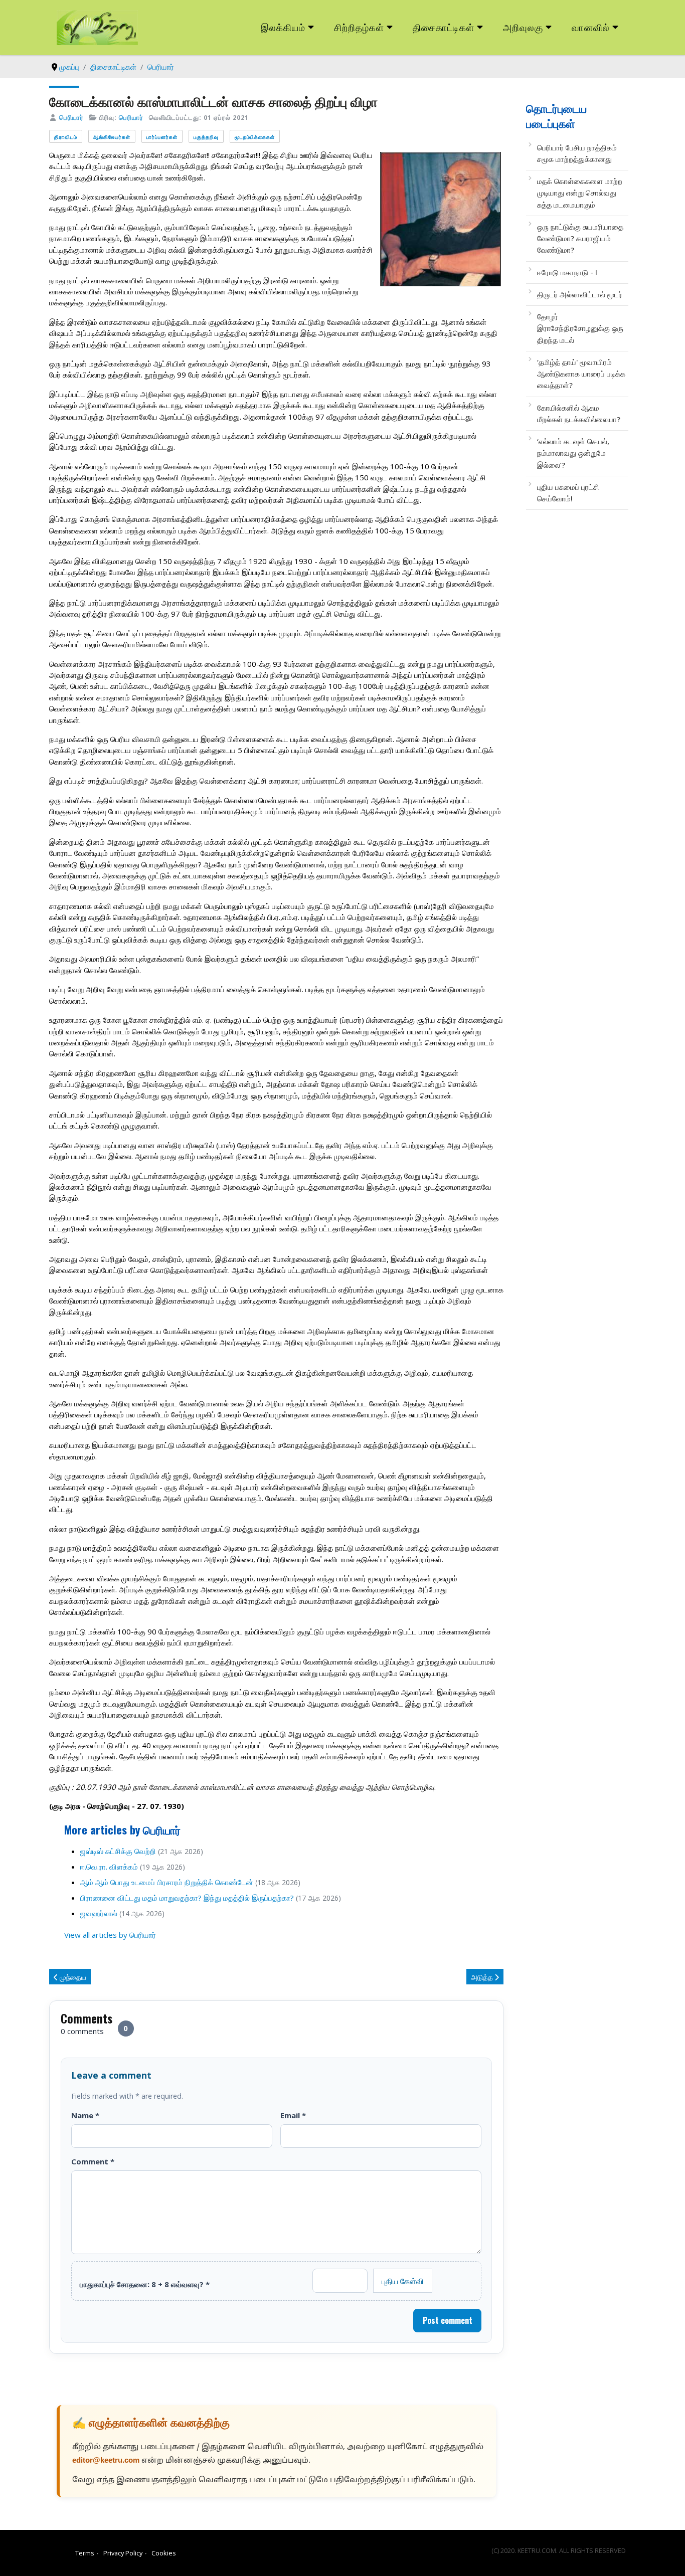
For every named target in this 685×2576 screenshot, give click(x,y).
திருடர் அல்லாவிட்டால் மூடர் (580, 294)
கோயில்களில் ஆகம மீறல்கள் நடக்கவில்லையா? (579, 413)
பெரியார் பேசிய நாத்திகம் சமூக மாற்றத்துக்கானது (577, 153)
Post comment (448, 2320)
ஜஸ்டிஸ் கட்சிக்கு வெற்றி (118, 1851)
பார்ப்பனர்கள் (162, 137)
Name (85, 2115)
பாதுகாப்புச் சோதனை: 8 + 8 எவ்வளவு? (145, 2284)
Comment (93, 2161)
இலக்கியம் (283, 27)
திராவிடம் (66, 137)
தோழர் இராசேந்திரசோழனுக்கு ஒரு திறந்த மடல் (580, 328)
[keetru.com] (97, 27)
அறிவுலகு (523, 27)
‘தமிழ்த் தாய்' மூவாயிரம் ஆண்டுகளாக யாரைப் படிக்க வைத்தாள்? (581, 374)
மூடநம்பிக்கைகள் (255, 137)
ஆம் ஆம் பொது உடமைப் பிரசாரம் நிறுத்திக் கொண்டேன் (167, 1882)
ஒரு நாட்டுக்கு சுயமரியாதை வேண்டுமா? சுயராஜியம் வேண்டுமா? (580, 238)
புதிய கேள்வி (403, 2281)
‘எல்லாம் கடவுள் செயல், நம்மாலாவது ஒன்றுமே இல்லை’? (573, 453)
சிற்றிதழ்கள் (359, 27)
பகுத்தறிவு (206, 137)
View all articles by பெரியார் (110, 1935)
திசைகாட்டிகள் (444, 27)
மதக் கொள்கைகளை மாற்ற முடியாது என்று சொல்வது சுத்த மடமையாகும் (580, 193)
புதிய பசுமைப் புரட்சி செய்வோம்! (568, 493)
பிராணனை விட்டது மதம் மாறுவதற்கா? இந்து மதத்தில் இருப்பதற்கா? (187, 1898)
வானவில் (591, 27)
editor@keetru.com (106, 2461)
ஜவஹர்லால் (99, 1913)
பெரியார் (71, 117)
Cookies (164, 2553)
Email (293, 2115)
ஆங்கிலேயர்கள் (112, 137)
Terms (85, 2553)
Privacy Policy (123, 2553)
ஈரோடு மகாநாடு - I (567, 272)
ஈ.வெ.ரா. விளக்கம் (109, 1867)
